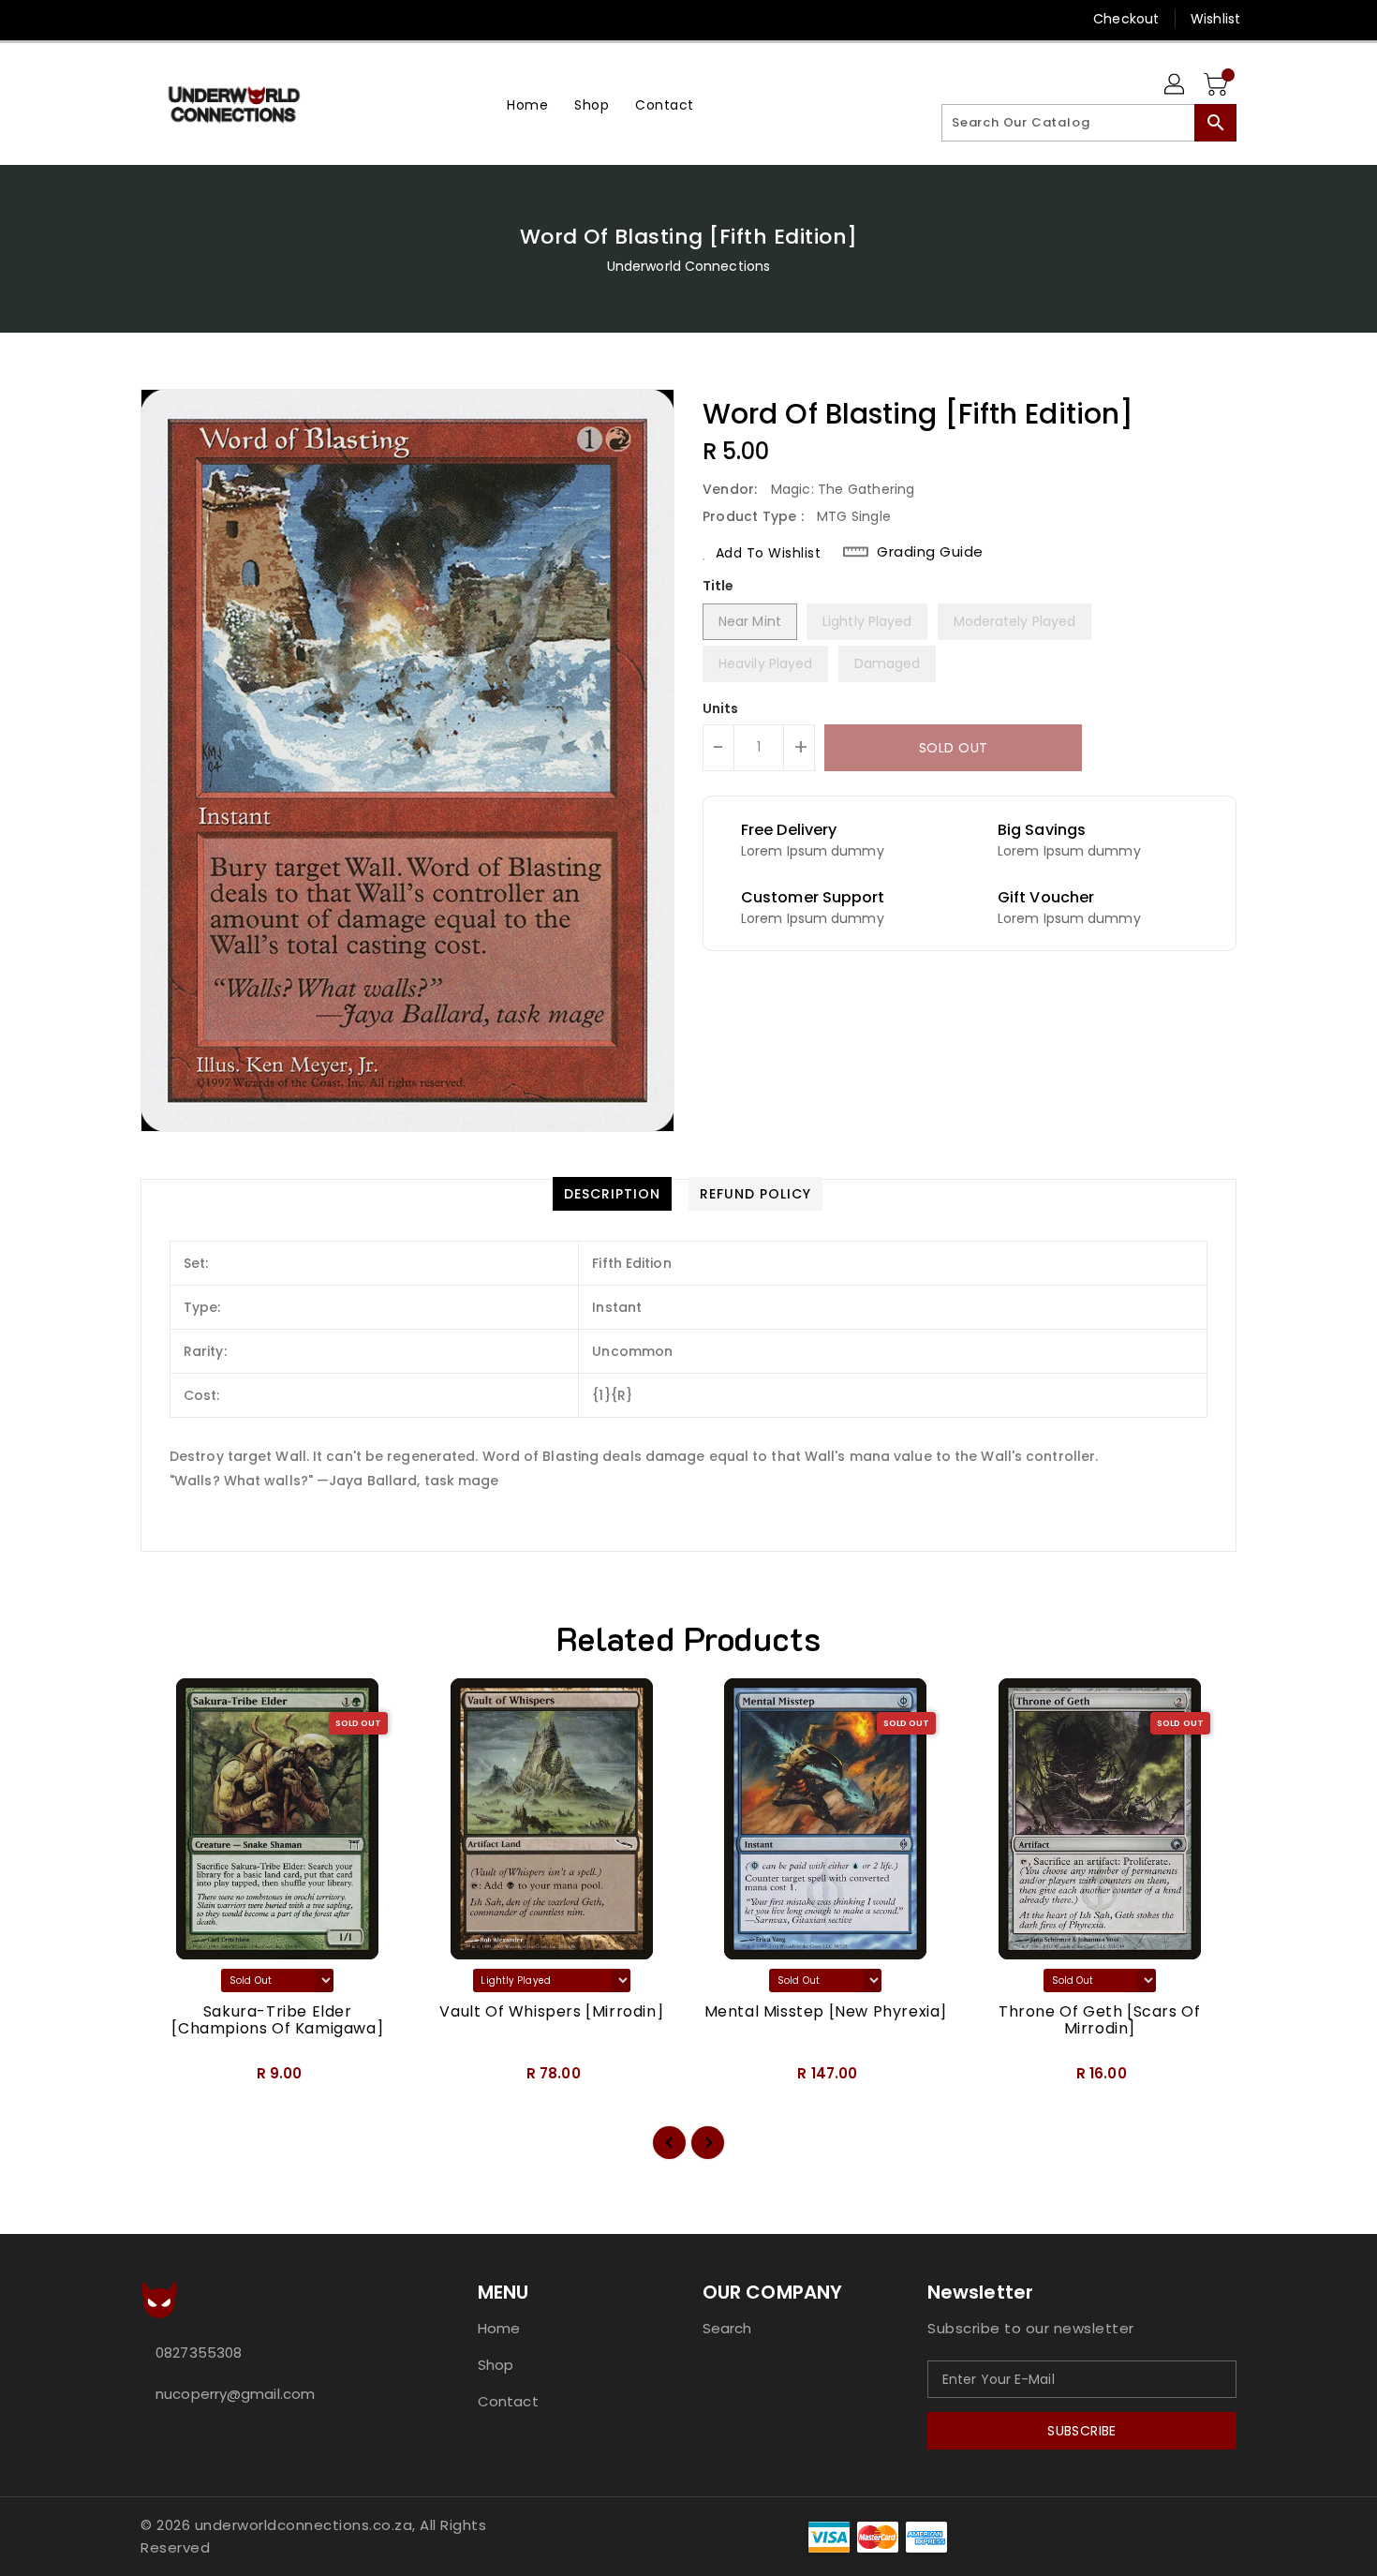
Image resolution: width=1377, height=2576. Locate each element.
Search (727, 2328)
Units (721, 708)
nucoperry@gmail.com (235, 2394)
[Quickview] (170, 2079)
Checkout (1126, 19)
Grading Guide (930, 552)
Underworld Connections (688, 266)
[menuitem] (527, 104)
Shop (496, 2365)
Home (499, 2328)
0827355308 (199, 2353)
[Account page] (1176, 85)
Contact (508, 2401)
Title (718, 586)
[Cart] (1218, 85)
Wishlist (1215, 19)
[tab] (612, 1194)
